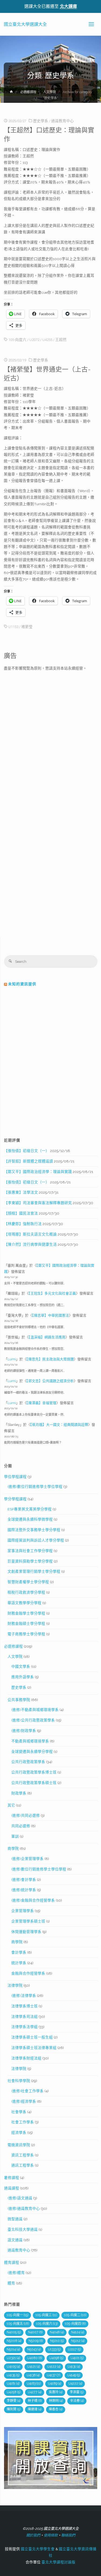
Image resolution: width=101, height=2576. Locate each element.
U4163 (34, 2384)
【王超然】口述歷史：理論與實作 (49, 135)
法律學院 (15, 1985)
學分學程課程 (15, 1499)
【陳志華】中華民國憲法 (50, 1315)
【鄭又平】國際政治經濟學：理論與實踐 (38, 1172)
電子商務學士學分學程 (26, 1634)
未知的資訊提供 (22, 984)
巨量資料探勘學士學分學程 (30, 1561)
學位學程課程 (15, 1477)
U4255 (47, 340)
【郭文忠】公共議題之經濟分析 (50, 1381)
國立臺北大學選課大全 (25, 24)
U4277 (35, 2392)
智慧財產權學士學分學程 (28, 1582)
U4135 (13, 2375)
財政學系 (19, 1793)
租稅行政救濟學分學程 (26, 1592)
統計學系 (19, 1963)
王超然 (61, 340)
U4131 (74, 2367)
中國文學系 (21, 1666)
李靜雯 (14, 2401)
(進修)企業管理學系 (27, 1859)
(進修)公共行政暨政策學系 (33, 1720)
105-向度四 (75, 2324)
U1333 (54, 2349)
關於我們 (33, 2535)
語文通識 (15, 2240)
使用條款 (51, 2535)
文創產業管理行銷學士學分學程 (34, 1571)
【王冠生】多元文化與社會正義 (52, 1293)
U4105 (13, 2367)
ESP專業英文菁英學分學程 (30, 1509)
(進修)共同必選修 (26, 1815)
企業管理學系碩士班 (28, 1921)
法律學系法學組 (25, 2027)
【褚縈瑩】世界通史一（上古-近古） (47, 374)
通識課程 (12, 2188)
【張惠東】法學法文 (21, 1192)
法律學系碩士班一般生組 (32, 2037)
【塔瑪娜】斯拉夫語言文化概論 (30, 1234)
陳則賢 (14, 2409)
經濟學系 (19, 2132)
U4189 (55, 2384)
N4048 (57, 2332)
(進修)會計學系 (24, 1880)
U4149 (74, 2375)
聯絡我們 (68, 2535)
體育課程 (12, 2262)
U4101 (77, 2358)
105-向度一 (18, 2315)
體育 (11, 2283)
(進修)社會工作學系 (27, 2091)
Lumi (12, 1359)
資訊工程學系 (23, 2155)
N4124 (78, 2332)
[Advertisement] (50, 725)
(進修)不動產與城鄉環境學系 (35, 1710)
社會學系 (19, 2112)
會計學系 (19, 1952)
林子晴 (35, 2401)
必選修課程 (28, 92)
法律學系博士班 (25, 2006)
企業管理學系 (23, 1911)
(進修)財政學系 (24, 1731)
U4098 (56, 2358)
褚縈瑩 (27, 627)
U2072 (34, 340)
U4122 (54, 2367)
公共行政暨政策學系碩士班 (34, 1783)
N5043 (34, 2349)
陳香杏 (56, 2409)
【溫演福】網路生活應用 (47, 1337)
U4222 (75, 2384)
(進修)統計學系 (24, 1890)
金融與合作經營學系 (28, 1973)
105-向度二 (75, 2315)
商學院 (13, 1848)
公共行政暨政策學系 (28, 1762)
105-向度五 (18, 2324)
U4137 (53, 2375)
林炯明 (56, 2401)
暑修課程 (12, 2178)
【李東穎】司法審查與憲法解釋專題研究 (38, 1203)
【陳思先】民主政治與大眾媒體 (50, 1359)
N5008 (14, 2341)
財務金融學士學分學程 (26, 1613)
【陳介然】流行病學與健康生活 (30, 1244)
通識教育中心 (62, 121)
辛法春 (77, 2401)
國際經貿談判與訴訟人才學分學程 (36, 1540)
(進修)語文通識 (20, 2198)
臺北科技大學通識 (23, 2229)
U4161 (13, 2384)
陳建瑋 (35, 2409)
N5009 (36, 2341)
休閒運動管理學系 (26, 1932)
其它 (11, 1805)
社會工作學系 (23, 2122)
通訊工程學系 (23, 2165)
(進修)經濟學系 (24, 2101)
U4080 (35, 2358)
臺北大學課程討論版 (58, 2562)
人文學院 (50, 92)
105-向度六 (17, 340)
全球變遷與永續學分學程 (32, 1752)
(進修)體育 (16, 2273)
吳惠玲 (56, 2392)
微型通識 (15, 2219)
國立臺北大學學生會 (37, 2549)
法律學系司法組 (25, 2017)
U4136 (33, 2375)
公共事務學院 (19, 1700)
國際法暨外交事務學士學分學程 (34, 1530)
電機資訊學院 (19, 2145)
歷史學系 (41, 121)
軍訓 (15, 1836)
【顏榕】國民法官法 (21, 1213)
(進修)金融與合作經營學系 (33, 1900)
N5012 (78, 2341)
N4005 (14, 2332)
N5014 (13, 2349)
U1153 (13, 627)
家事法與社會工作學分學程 (30, 1551)
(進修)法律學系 (24, 1996)
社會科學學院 (19, 2081)
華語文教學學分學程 (25, 1603)
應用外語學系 (23, 1677)
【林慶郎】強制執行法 (23, 1224)
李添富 (77, 2392)
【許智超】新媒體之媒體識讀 (29, 1161)
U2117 (74, 2349)
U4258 (14, 2392)
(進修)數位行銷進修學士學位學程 (35, 1487)
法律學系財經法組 (26, 2058)
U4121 (34, 2367)
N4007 (35, 2332)
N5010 (57, 2341)
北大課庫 (68, 6)
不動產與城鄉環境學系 (30, 1741)
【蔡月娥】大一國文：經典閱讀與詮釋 (59, 1425)
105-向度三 (46, 2315)
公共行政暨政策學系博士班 (34, 1772)
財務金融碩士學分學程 (26, 1623)
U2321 (13, 2358)
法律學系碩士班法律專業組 (34, 2048)
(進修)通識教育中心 (24, 2208)
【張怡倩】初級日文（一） (27, 1151)
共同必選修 (21, 1826)
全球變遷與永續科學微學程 (30, 1519)
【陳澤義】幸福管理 (41, 1403)
